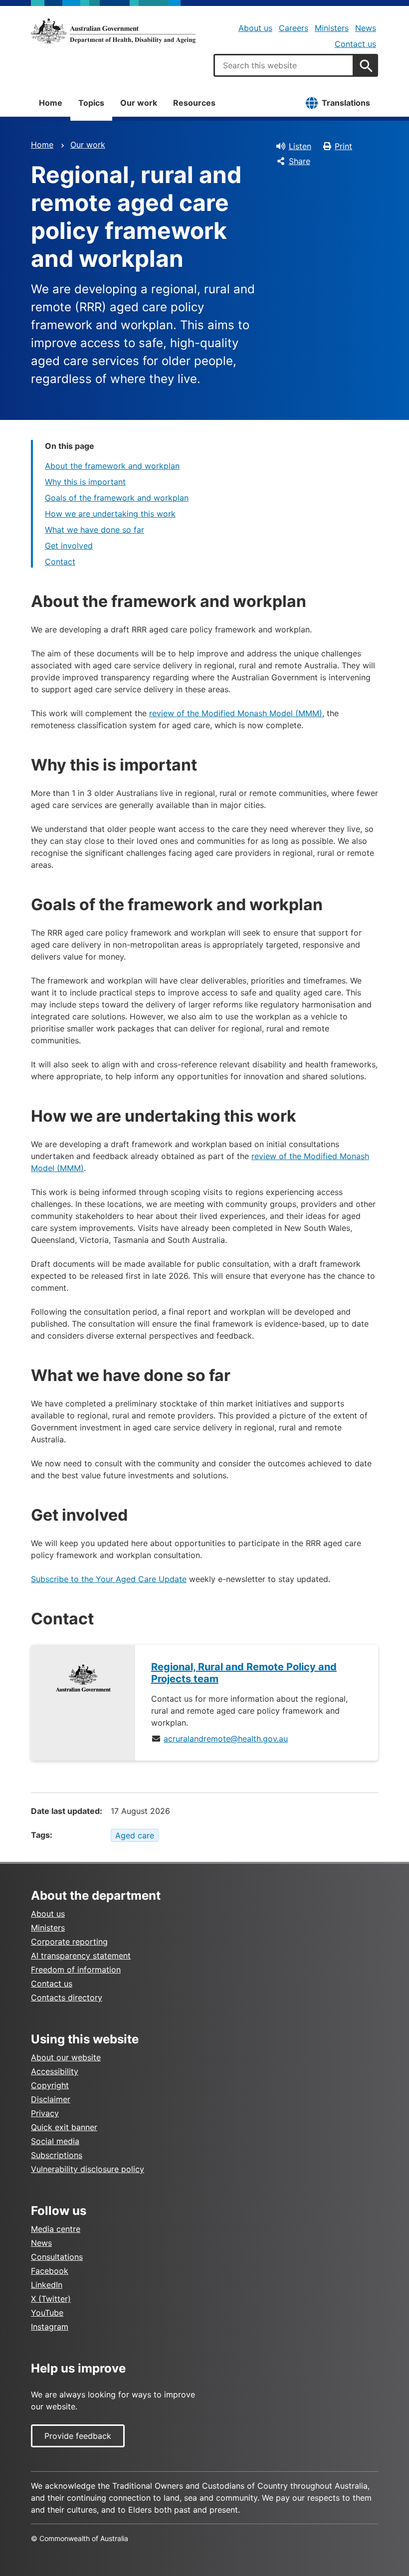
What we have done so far (95, 530)
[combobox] (284, 65)
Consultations (57, 2257)
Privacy (45, 2113)
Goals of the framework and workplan (117, 498)
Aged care (135, 1835)
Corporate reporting (69, 1942)
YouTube (47, 2313)
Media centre (56, 2229)
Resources (194, 103)
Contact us (355, 44)
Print (343, 146)
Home (51, 103)
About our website (66, 2057)
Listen (300, 146)
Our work (139, 103)
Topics (91, 103)
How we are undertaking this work (110, 514)
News (366, 28)
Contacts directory (67, 1997)
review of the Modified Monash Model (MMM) (236, 713)
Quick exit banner (64, 2127)
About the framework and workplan (112, 466)
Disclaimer (51, 2099)
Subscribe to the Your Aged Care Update (109, 1579)
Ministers (332, 28)
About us (255, 28)
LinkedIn (47, 2285)
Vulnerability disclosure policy (88, 2169)
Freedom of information (76, 1970)
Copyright (50, 2085)
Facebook (50, 2271)
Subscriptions (57, 2155)
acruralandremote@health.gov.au (226, 1739)
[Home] (113, 31)
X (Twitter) (51, 2299)
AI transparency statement (81, 1956)
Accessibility (55, 2071)
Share (300, 161)
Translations (346, 103)
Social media (55, 2141)
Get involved (69, 546)
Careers (294, 28)
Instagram (50, 2327)
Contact (60, 562)
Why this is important (85, 482)
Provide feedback (78, 2436)
